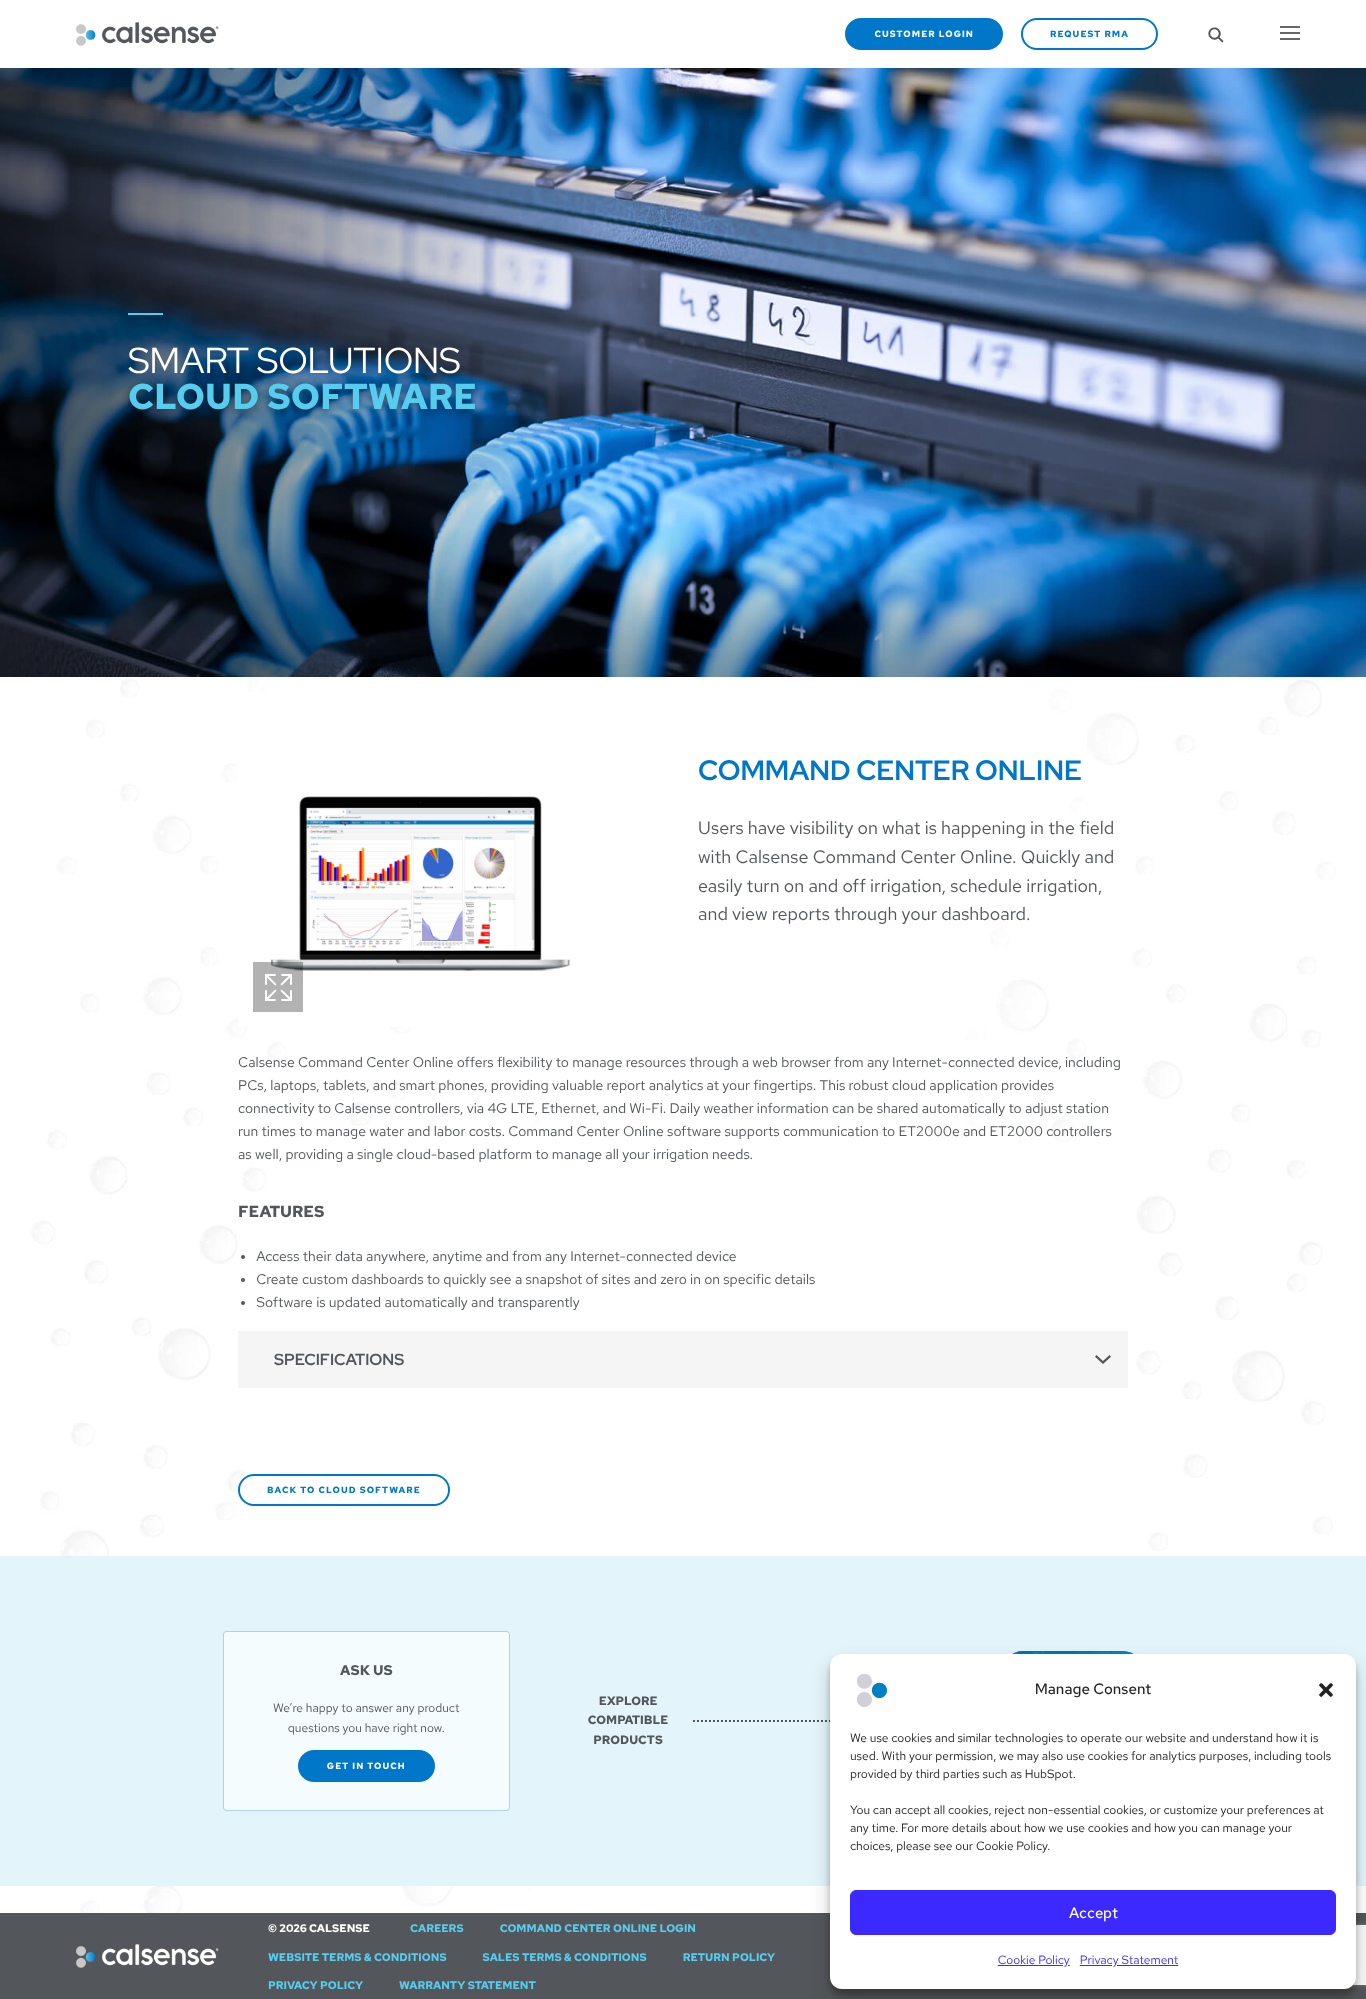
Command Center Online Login (598, 1929)
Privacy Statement (1129, 1960)
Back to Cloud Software (344, 1490)
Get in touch (366, 1766)
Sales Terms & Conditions (565, 1958)
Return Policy (729, 1958)
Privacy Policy (315, 1986)
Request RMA (1089, 34)
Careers (437, 1929)
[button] (1326, 1689)
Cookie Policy (1034, 1960)
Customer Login (924, 34)
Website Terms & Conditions (357, 1958)
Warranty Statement (467, 1986)
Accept (1093, 1913)
